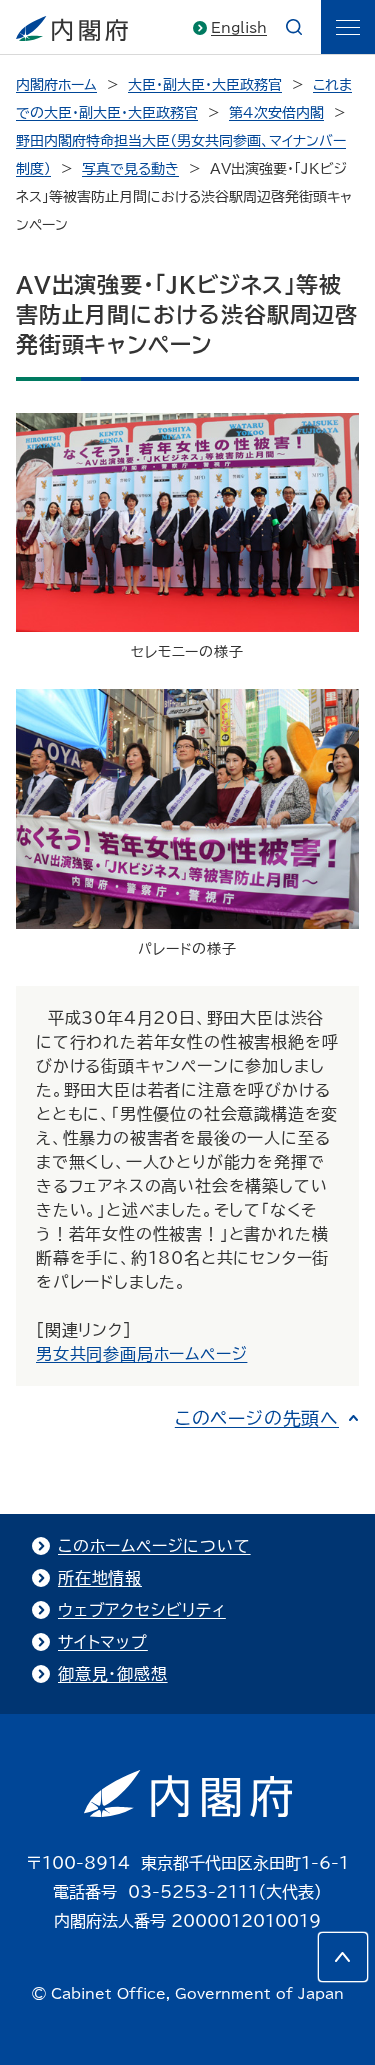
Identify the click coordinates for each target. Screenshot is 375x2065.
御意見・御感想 (113, 1674)
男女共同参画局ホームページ (141, 1354)
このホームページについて (154, 1546)
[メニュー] (348, 27)
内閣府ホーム (56, 85)
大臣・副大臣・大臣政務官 (205, 85)
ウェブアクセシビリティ (142, 1610)
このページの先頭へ (257, 1418)
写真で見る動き (130, 169)
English (239, 28)
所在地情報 (100, 1578)
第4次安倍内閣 (276, 113)
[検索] (294, 27)
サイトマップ (103, 1642)
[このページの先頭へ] (343, 1957)
